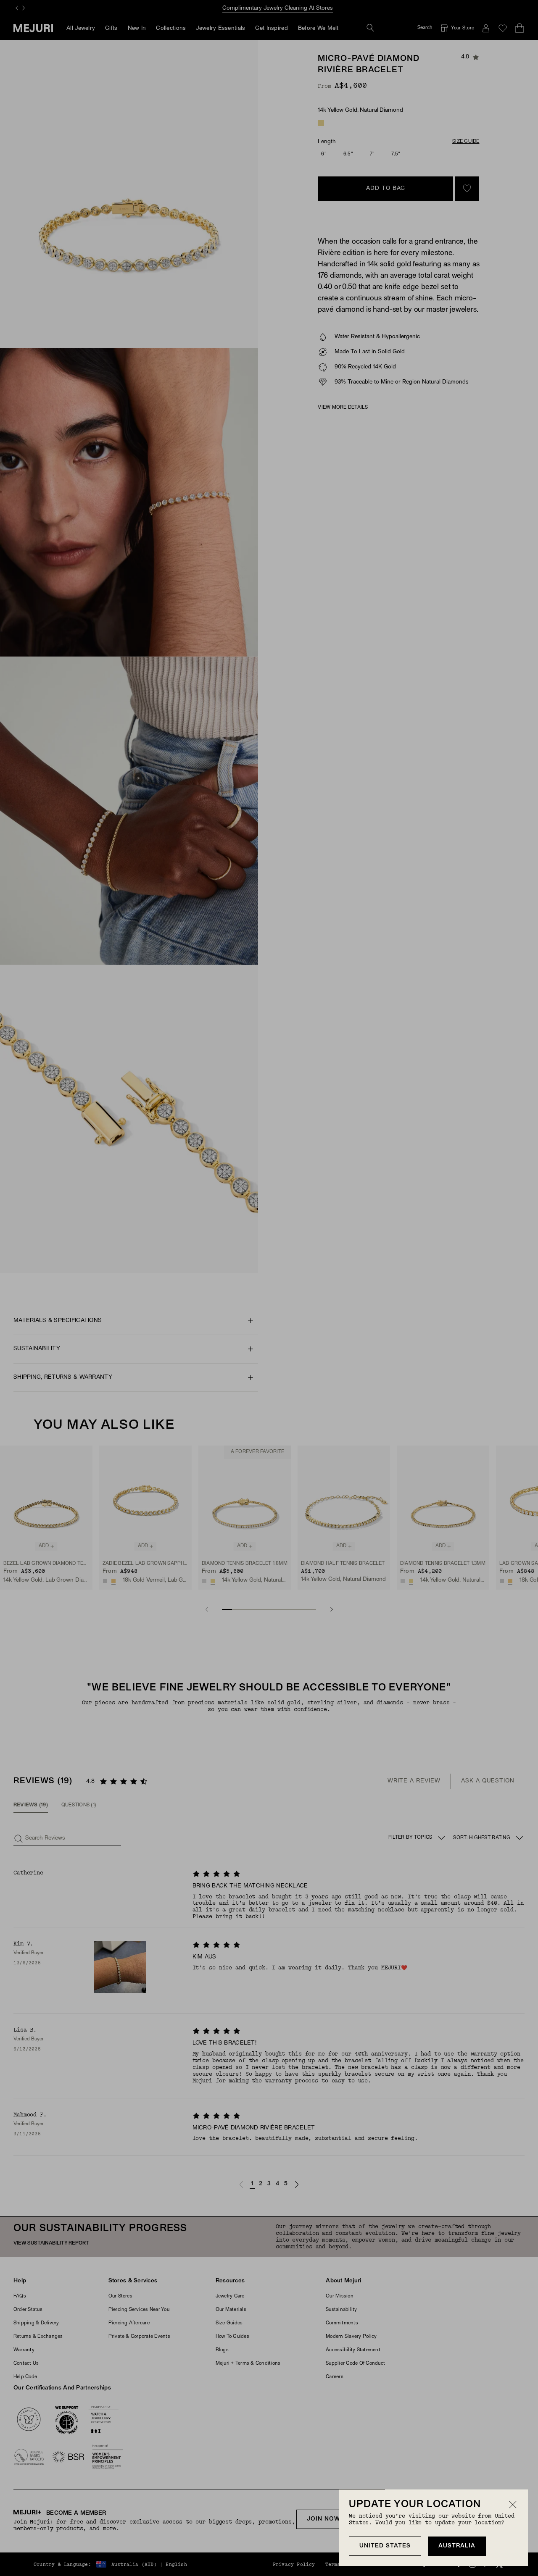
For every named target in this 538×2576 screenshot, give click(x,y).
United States (385, 2546)
